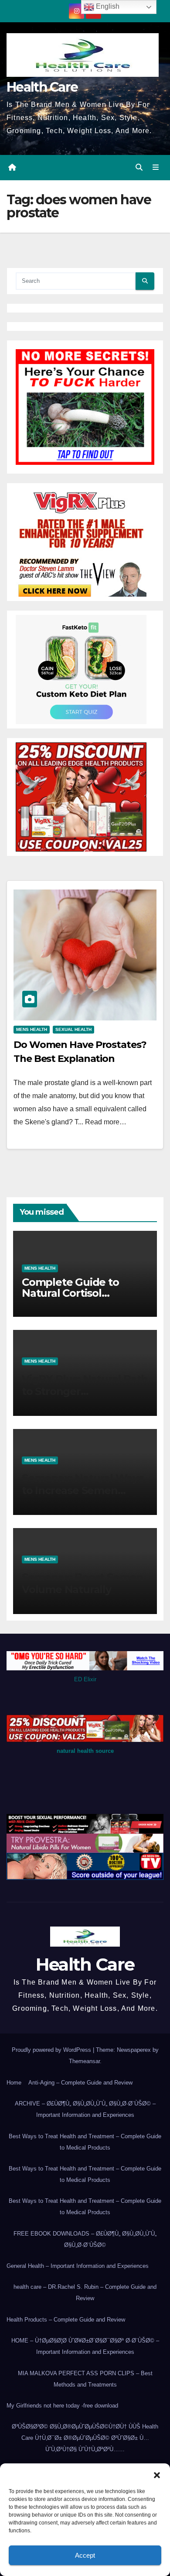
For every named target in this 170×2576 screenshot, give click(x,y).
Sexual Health (73, 1029)
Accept (85, 2555)
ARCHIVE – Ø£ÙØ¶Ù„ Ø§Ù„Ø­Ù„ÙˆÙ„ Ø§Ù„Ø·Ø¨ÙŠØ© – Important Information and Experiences (85, 2109)
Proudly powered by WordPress (52, 2050)
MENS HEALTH (32, 1029)
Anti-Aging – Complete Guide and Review (80, 2083)
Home (14, 2083)
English (107, 6)
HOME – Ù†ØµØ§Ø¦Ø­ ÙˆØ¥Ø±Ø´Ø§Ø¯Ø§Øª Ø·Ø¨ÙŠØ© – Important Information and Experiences (85, 2346)
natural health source (85, 1751)
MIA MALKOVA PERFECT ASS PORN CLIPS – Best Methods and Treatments (85, 2379)
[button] (157, 2474)
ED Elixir (85, 1679)
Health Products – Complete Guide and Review (66, 2320)
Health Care (42, 87)
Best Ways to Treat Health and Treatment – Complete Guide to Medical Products (85, 2142)
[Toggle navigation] (156, 168)
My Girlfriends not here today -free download (62, 2406)
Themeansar (84, 2061)
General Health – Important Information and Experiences (78, 2266)
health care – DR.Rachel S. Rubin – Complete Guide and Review (85, 2293)
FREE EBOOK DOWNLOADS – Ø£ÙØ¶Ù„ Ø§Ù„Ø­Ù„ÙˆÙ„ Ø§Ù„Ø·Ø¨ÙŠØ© (85, 2239)
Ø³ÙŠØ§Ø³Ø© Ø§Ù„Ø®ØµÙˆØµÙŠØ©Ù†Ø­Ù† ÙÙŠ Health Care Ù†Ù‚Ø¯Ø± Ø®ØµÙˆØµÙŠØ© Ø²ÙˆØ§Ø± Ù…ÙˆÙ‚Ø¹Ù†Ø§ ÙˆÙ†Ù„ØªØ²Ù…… (85, 2438)
